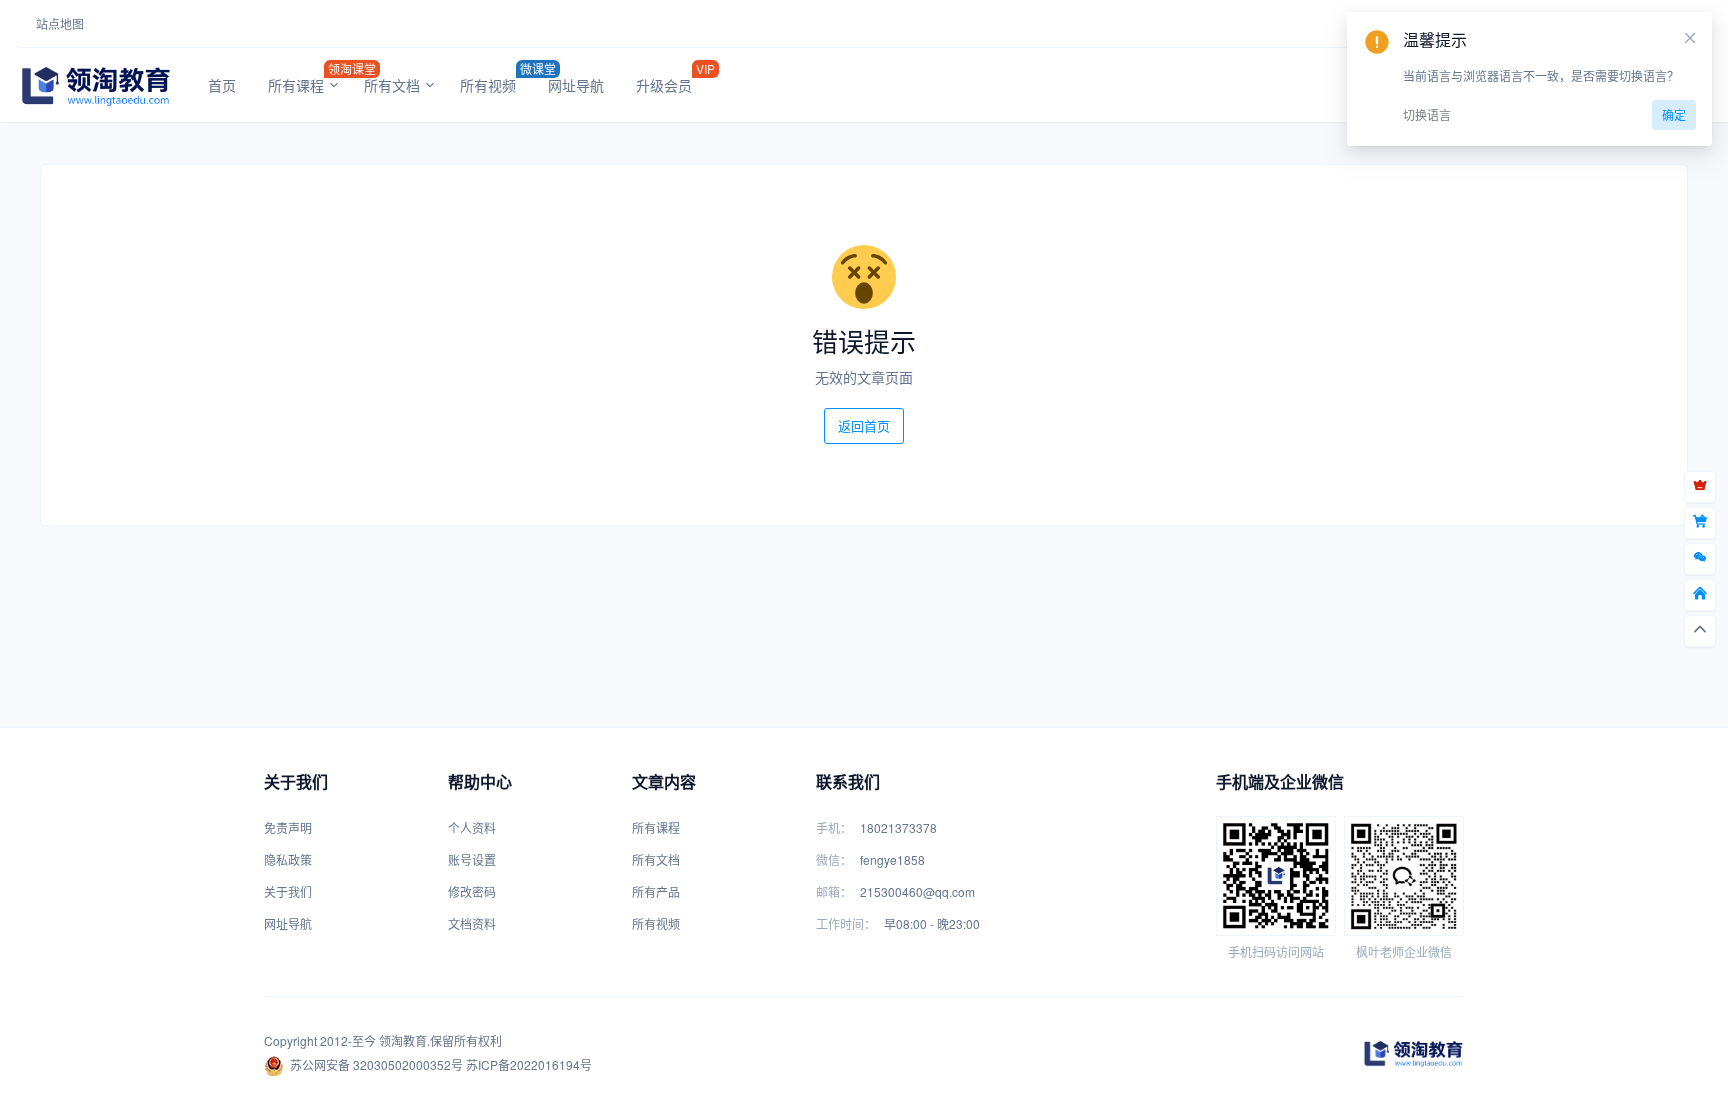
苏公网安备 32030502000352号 (376, 1064)
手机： (834, 827)
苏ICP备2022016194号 (529, 1064)
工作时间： (846, 923)
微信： (834, 859)
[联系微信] (1700, 559)
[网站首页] (1700, 595)
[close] (1690, 38)
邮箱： (834, 891)
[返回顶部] (1700, 631)
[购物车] (1700, 523)
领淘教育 (403, 1040)
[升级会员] (1700, 487)
